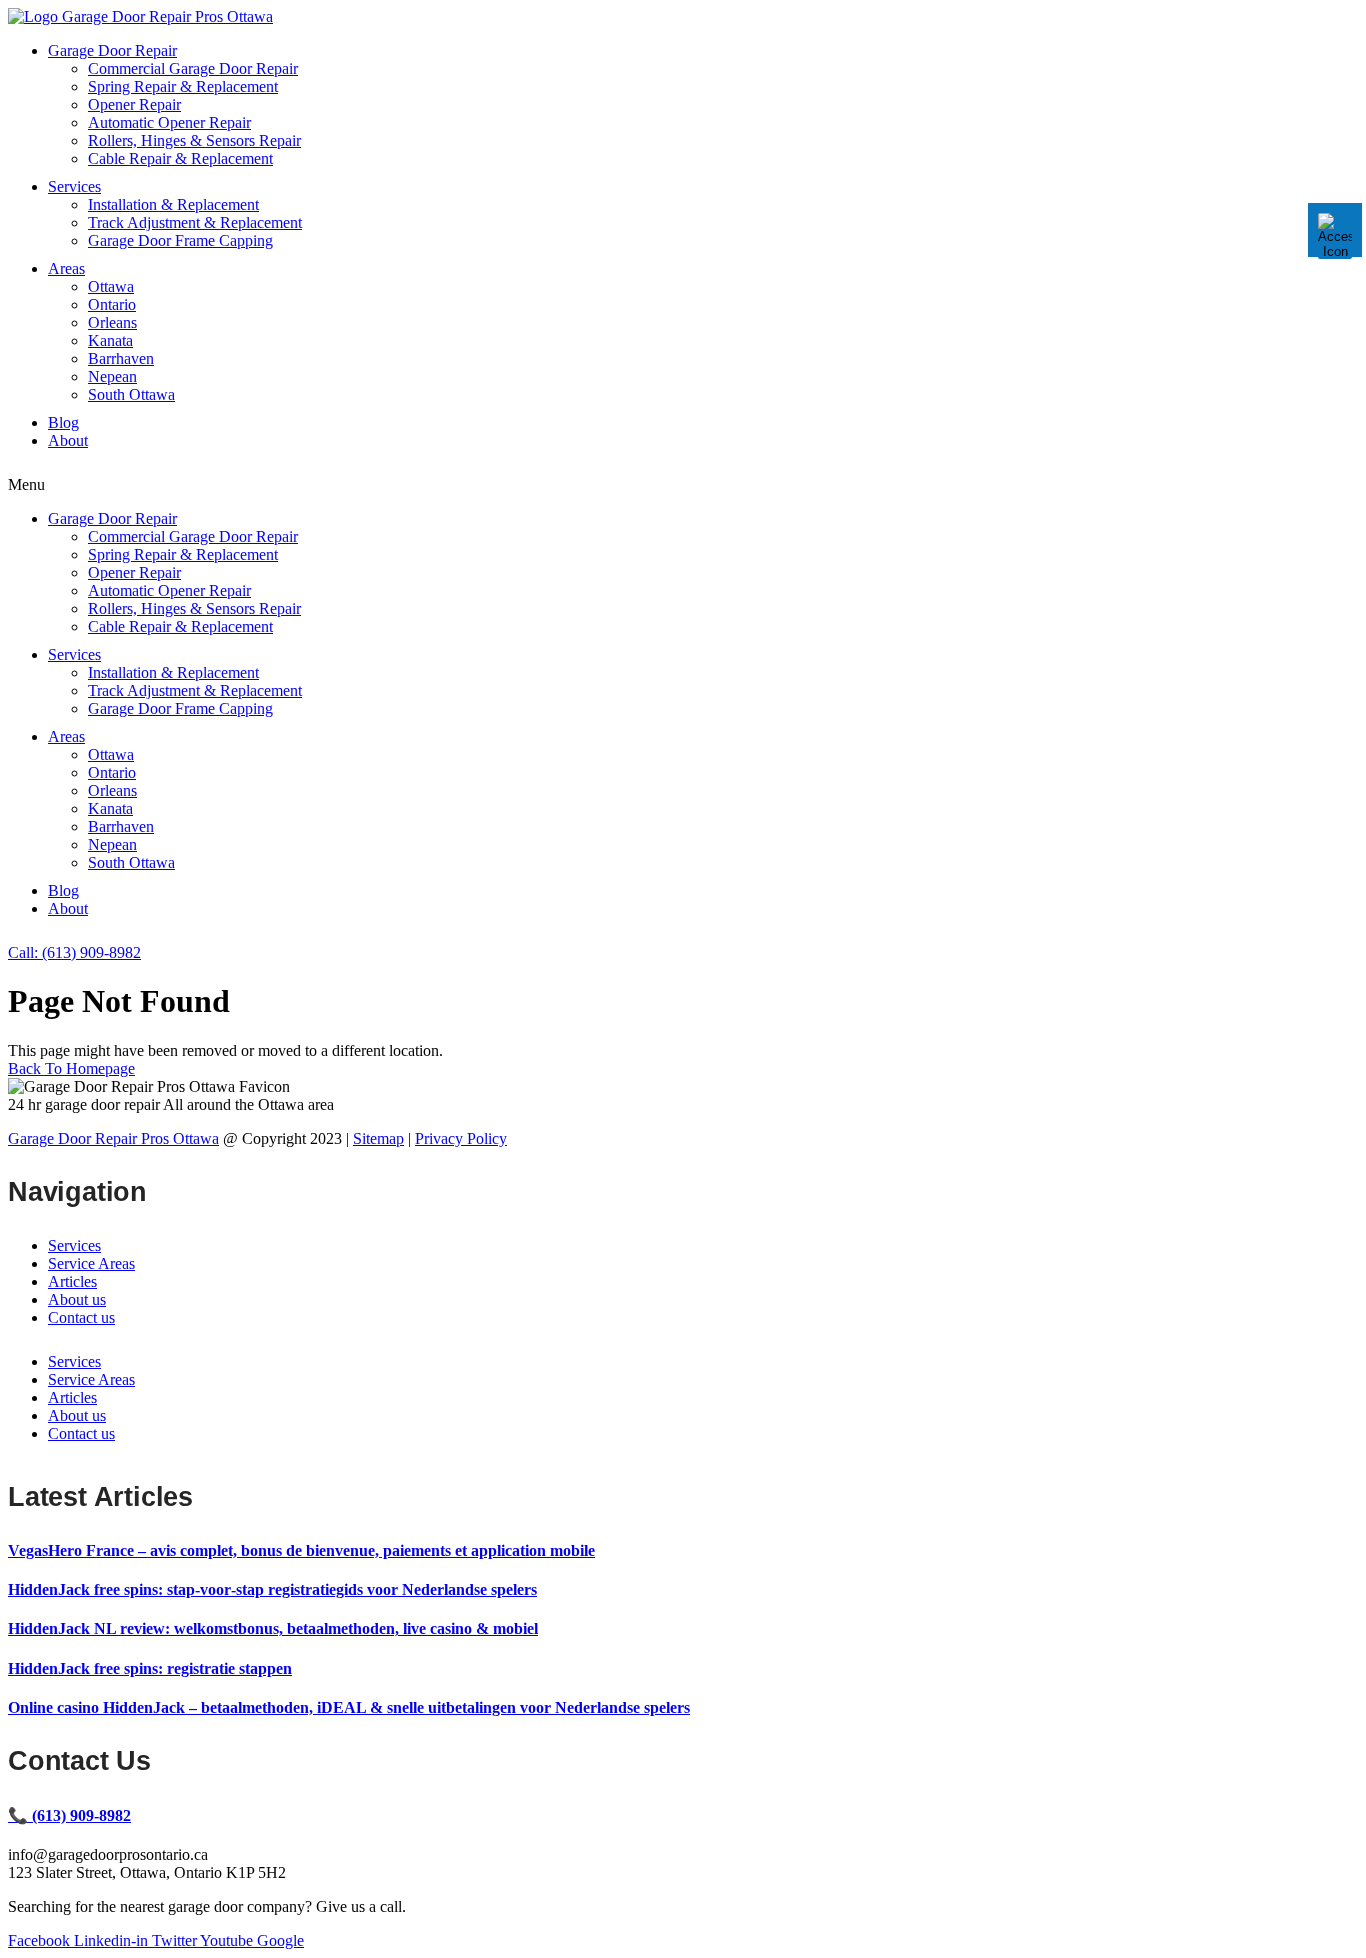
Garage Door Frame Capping (180, 240)
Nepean (112, 376)
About (68, 440)
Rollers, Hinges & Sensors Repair (194, 140)
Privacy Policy (461, 1138)
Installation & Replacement (173, 204)
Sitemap (378, 1138)
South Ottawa (131, 394)
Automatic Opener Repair (169, 122)
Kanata (110, 340)
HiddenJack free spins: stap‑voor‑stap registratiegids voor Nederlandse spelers (272, 1589)
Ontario (112, 304)
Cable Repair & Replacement (180, 158)
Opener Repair (134, 104)
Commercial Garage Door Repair (193, 68)
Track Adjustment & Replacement (195, 222)
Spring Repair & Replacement (183, 86)
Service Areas (91, 1263)
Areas (66, 268)
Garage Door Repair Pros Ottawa (113, 1138)
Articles (72, 1281)
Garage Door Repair (112, 50)
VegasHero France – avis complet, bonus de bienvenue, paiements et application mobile (301, 1550)
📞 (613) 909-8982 (69, 1815)
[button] (683, 485)
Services (74, 186)
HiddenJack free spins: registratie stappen (150, 1668)
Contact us (81, 1317)
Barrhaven (121, 358)
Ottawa (111, 286)
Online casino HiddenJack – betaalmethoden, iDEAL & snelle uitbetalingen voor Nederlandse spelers (349, 1707)
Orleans (112, 322)
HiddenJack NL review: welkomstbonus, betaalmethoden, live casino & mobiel (273, 1628)
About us (77, 1299)
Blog (63, 422)
